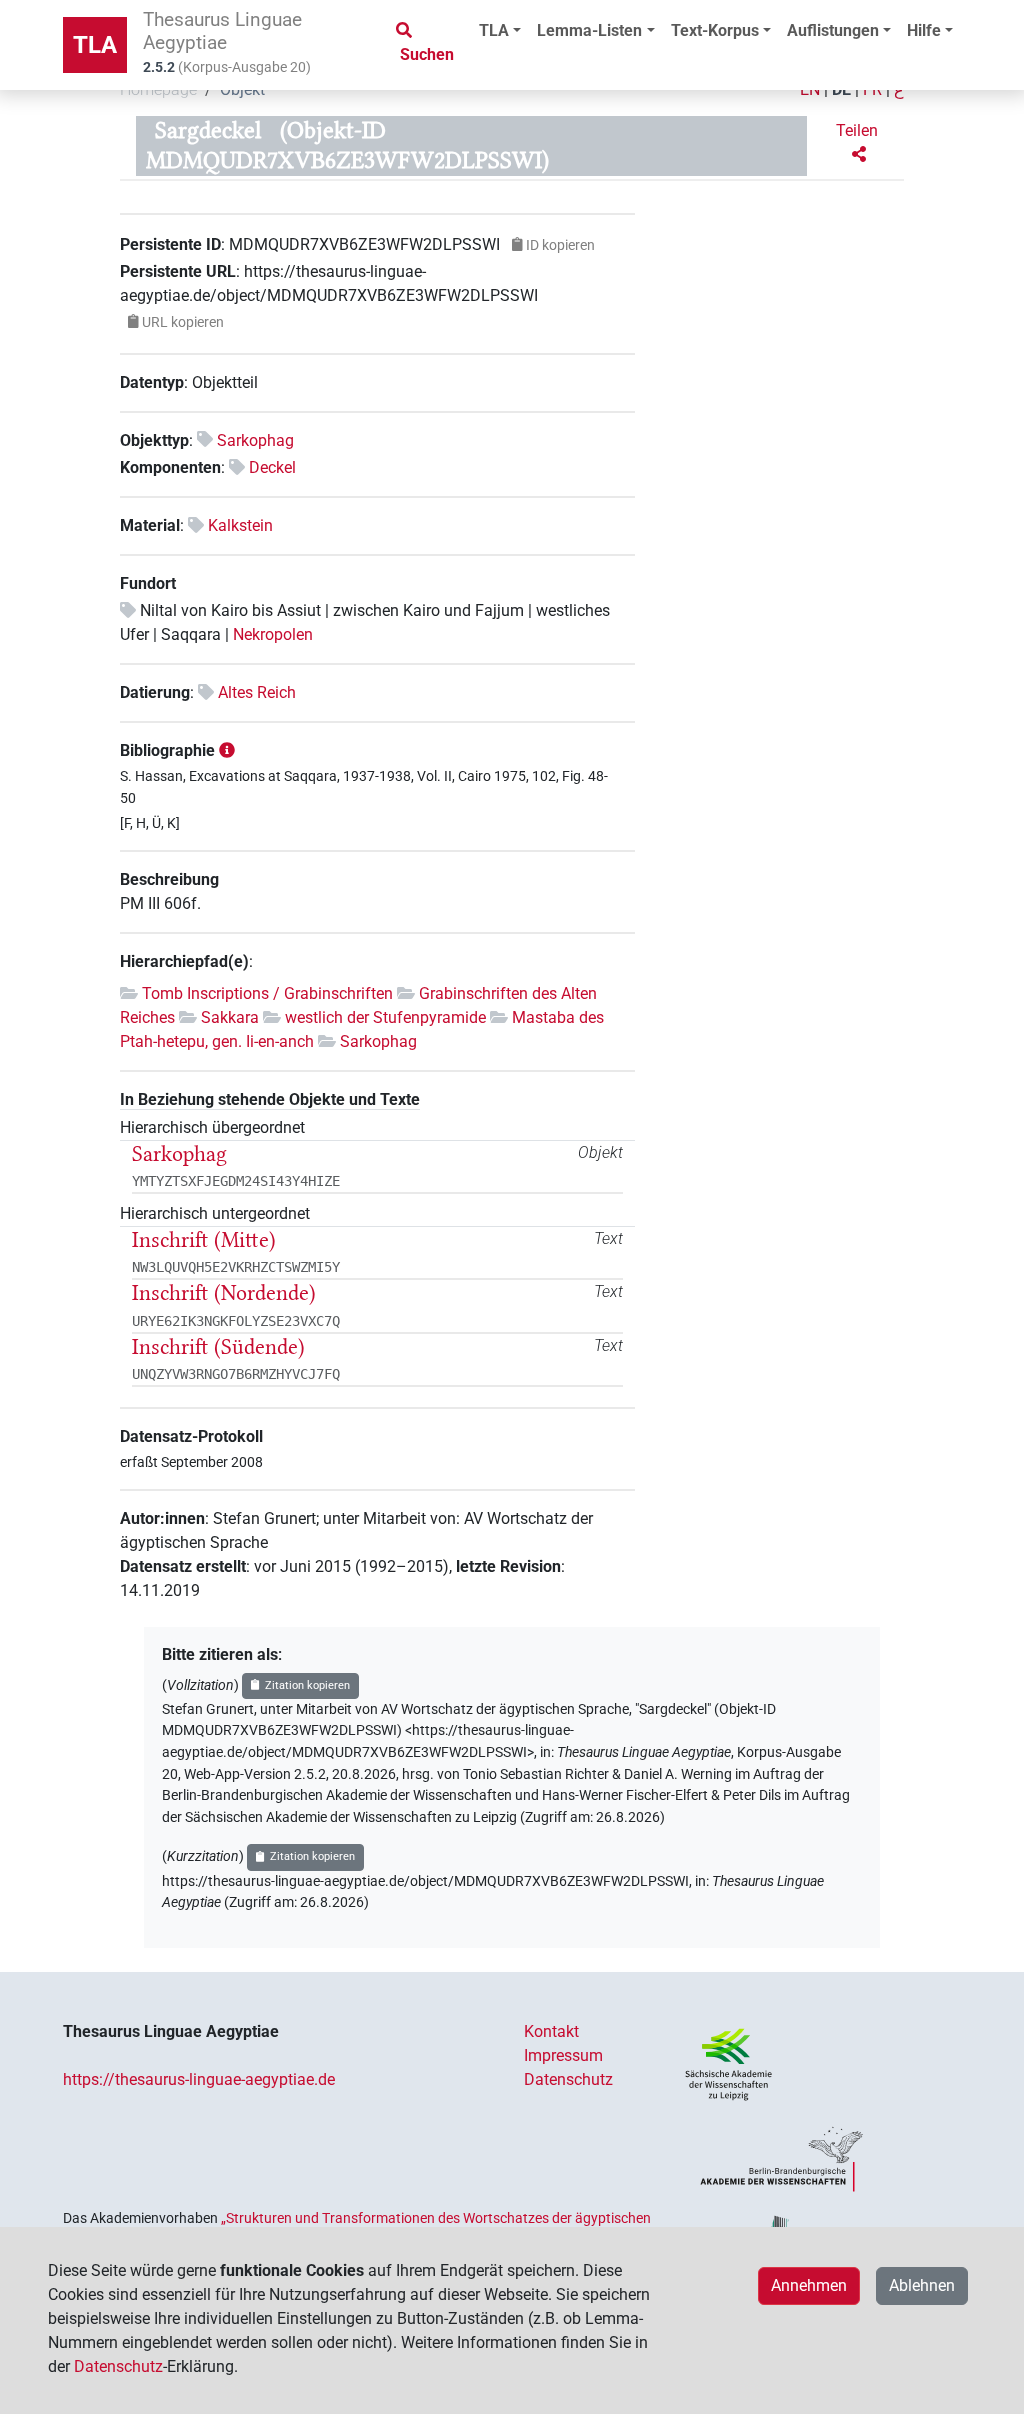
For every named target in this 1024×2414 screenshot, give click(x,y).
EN (810, 89)
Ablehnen (922, 2285)
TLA (95, 45)
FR (872, 89)
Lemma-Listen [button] (589, 30)
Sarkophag (255, 440)
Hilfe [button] (924, 30)
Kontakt (551, 2031)
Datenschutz (568, 2079)
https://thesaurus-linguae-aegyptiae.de (199, 2079)
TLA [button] (494, 30)
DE (841, 89)
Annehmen (809, 2285)
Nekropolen (273, 634)
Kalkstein (240, 525)
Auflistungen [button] (833, 30)
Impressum (563, 2055)
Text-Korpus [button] (715, 30)
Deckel (272, 467)
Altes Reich (257, 692)
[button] (859, 143)
